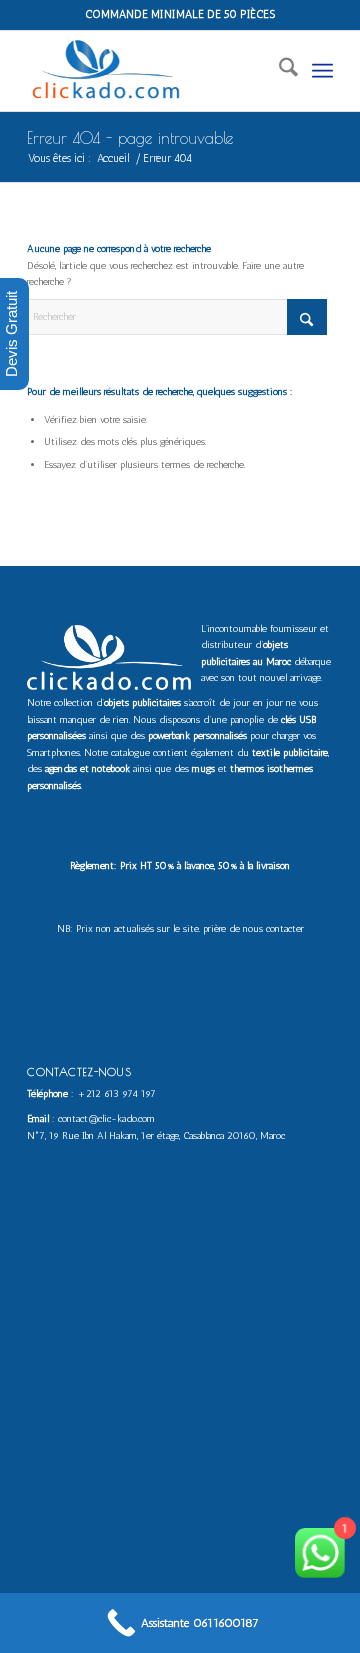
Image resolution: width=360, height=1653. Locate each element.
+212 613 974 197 (116, 1094)
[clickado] (149, 71)
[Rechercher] (278, 71)
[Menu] (322, 71)
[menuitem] (278, 71)
